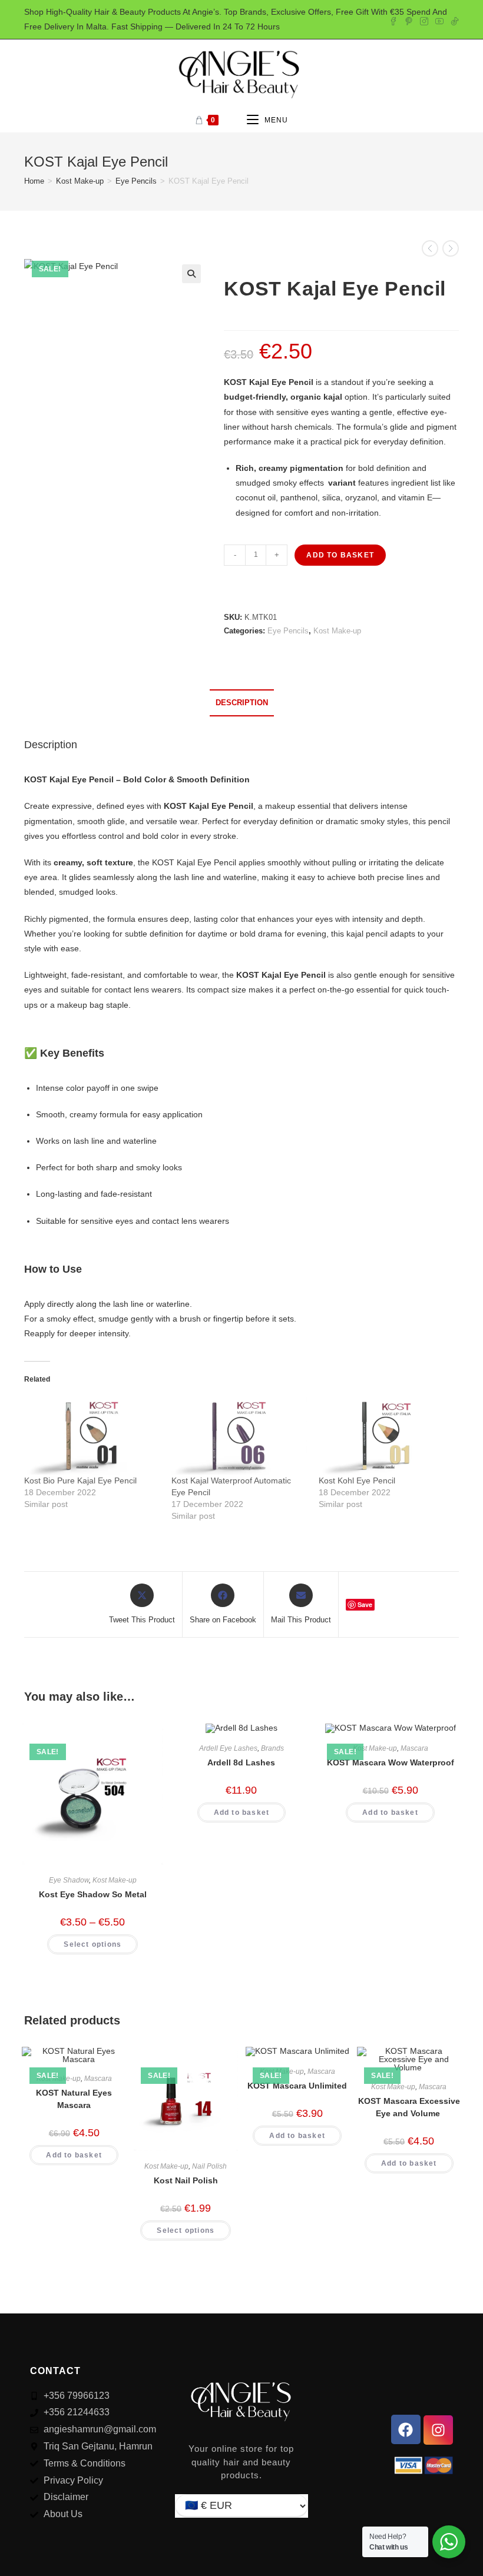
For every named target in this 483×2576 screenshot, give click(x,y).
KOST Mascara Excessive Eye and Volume (409, 2107)
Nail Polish (209, 2166)
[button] (191, 274)
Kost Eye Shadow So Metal (93, 1894)
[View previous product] (430, 248)
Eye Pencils (136, 181)
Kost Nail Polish (186, 2180)
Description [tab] (242, 703)
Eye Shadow (69, 1880)
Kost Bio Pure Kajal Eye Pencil (80, 1480)
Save (365, 1604)
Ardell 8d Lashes (241, 1762)
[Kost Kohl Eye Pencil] (386, 1436)
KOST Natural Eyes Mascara (74, 2099)
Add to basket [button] (242, 1813)
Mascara (414, 1748)
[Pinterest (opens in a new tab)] (409, 19)
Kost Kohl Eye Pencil (357, 1480)
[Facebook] (406, 2429)
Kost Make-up (80, 181)
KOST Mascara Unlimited (297, 2086)
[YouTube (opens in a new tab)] (439, 19)
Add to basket (340, 555)
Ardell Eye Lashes (228, 1748)
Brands (272, 1748)
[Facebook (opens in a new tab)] (393, 19)
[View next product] (451, 248)
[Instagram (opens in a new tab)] (424, 19)
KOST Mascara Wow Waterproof (391, 1762)
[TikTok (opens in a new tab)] (453, 19)
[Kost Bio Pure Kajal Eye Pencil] (92, 1436)
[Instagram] (438, 2430)
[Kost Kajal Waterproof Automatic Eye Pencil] (239, 1436)
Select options (92, 1944)
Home (34, 181)
